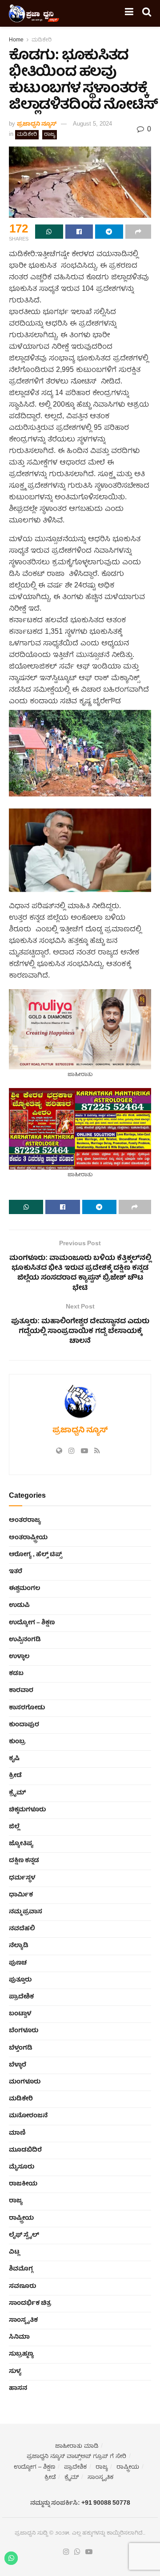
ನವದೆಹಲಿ (22, 1929)
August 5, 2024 (92, 124)
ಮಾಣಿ (17, 2133)
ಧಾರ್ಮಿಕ (21, 1895)
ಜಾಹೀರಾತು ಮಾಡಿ (77, 2447)
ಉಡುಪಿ (19, 1606)
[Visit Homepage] (34, 13)
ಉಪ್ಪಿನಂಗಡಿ (25, 1640)
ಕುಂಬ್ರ (17, 1742)
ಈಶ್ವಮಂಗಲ (24, 1589)
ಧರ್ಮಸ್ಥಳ (22, 1878)
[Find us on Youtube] (89, 2552)
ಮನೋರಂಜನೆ (28, 2116)
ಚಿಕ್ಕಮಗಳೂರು (27, 1810)
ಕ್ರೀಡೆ (15, 1776)
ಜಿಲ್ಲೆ (14, 1827)
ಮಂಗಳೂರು (25, 2082)
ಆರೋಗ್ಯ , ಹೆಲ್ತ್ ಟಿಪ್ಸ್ (35, 1555)
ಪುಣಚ (18, 1963)
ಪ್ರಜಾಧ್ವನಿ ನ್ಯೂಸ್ (37, 124)
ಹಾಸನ (18, 2389)
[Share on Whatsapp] (49, 232)
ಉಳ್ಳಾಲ (19, 1657)
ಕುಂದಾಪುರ (24, 1725)
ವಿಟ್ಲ (14, 2252)
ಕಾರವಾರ (21, 1691)
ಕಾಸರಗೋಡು (27, 1708)
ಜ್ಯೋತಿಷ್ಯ (21, 1844)
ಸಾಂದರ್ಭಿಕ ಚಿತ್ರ (30, 2303)
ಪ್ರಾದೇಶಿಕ (21, 1997)
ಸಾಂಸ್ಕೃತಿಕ (23, 2320)
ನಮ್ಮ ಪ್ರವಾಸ (26, 1912)
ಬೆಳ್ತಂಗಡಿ (21, 2048)
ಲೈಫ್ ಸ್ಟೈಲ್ (24, 2235)
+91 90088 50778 (106, 2503)
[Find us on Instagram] (66, 2552)
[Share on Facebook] (79, 232)
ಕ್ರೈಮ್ (17, 1793)
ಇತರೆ (16, 1572)
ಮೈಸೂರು (22, 2167)
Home (16, 40)
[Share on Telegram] (109, 232)
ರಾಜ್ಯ (50, 135)
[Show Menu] (129, 13)
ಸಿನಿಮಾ (19, 2337)
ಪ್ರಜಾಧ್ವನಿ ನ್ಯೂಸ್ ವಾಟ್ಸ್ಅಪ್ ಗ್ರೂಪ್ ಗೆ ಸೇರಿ (76, 2457)
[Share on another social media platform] (138, 232)
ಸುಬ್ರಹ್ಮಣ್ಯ (21, 2354)
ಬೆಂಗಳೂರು (24, 2031)
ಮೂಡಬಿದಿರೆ (25, 2150)
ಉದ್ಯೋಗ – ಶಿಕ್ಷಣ (32, 1623)
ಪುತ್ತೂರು (20, 1980)
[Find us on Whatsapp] (77, 2552)
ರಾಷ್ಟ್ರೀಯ (21, 2218)
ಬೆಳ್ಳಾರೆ (18, 2065)
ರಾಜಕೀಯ (23, 2184)
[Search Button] (147, 13)
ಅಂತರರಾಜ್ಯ (25, 1520)
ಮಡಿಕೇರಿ (42, 40)
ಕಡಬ (16, 1674)
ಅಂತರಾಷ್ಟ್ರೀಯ (28, 1538)
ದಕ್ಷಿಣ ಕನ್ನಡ (24, 1861)
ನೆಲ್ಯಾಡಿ (19, 1946)
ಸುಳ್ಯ (15, 2372)
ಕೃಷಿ (14, 1759)
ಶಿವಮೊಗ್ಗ (21, 2269)
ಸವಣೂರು (22, 2287)
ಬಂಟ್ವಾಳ (20, 2014)
